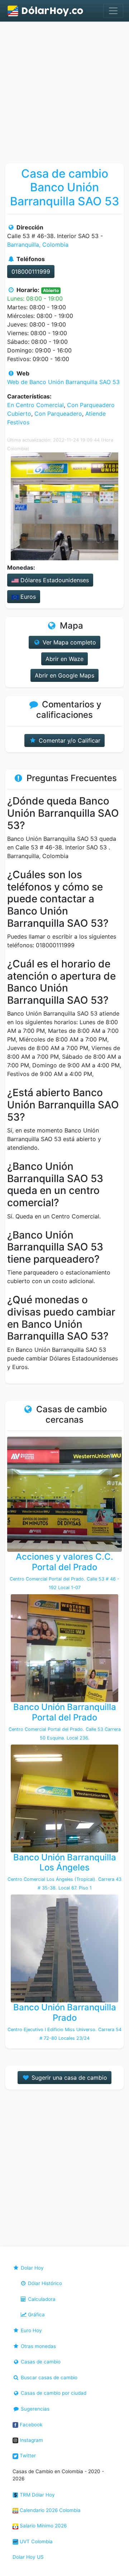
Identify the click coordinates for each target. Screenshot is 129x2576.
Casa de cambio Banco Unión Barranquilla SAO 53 (65, 187)
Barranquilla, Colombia (38, 245)
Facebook (30, 2425)
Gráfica (36, 2315)
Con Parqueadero (58, 414)
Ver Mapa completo (68, 642)
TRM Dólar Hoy (37, 2495)
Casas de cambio (40, 2362)
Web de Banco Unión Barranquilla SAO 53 (63, 382)
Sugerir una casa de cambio (68, 2078)
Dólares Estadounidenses (54, 580)
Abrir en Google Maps (64, 675)
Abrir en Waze (64, 659)
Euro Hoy (31, 2330)
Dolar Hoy (32, 2268)
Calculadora (41, 2299)
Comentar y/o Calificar (69, 740)
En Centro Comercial (35, 405)
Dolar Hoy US (28, 2557)
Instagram (31, 2440)
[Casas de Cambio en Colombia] (46, 11)
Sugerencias (34, 2409)
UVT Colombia (35, 2541)
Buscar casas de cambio (48, 2377)
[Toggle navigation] (113, 11)
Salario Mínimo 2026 (42, 2526)
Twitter (27, 2456)
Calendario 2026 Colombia (49, 2510)
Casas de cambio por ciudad (53, 2393)
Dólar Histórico (44, 2283)
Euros (27, 597)
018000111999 (31, 272)
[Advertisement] (64, 90)
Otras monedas (38, 2346)
